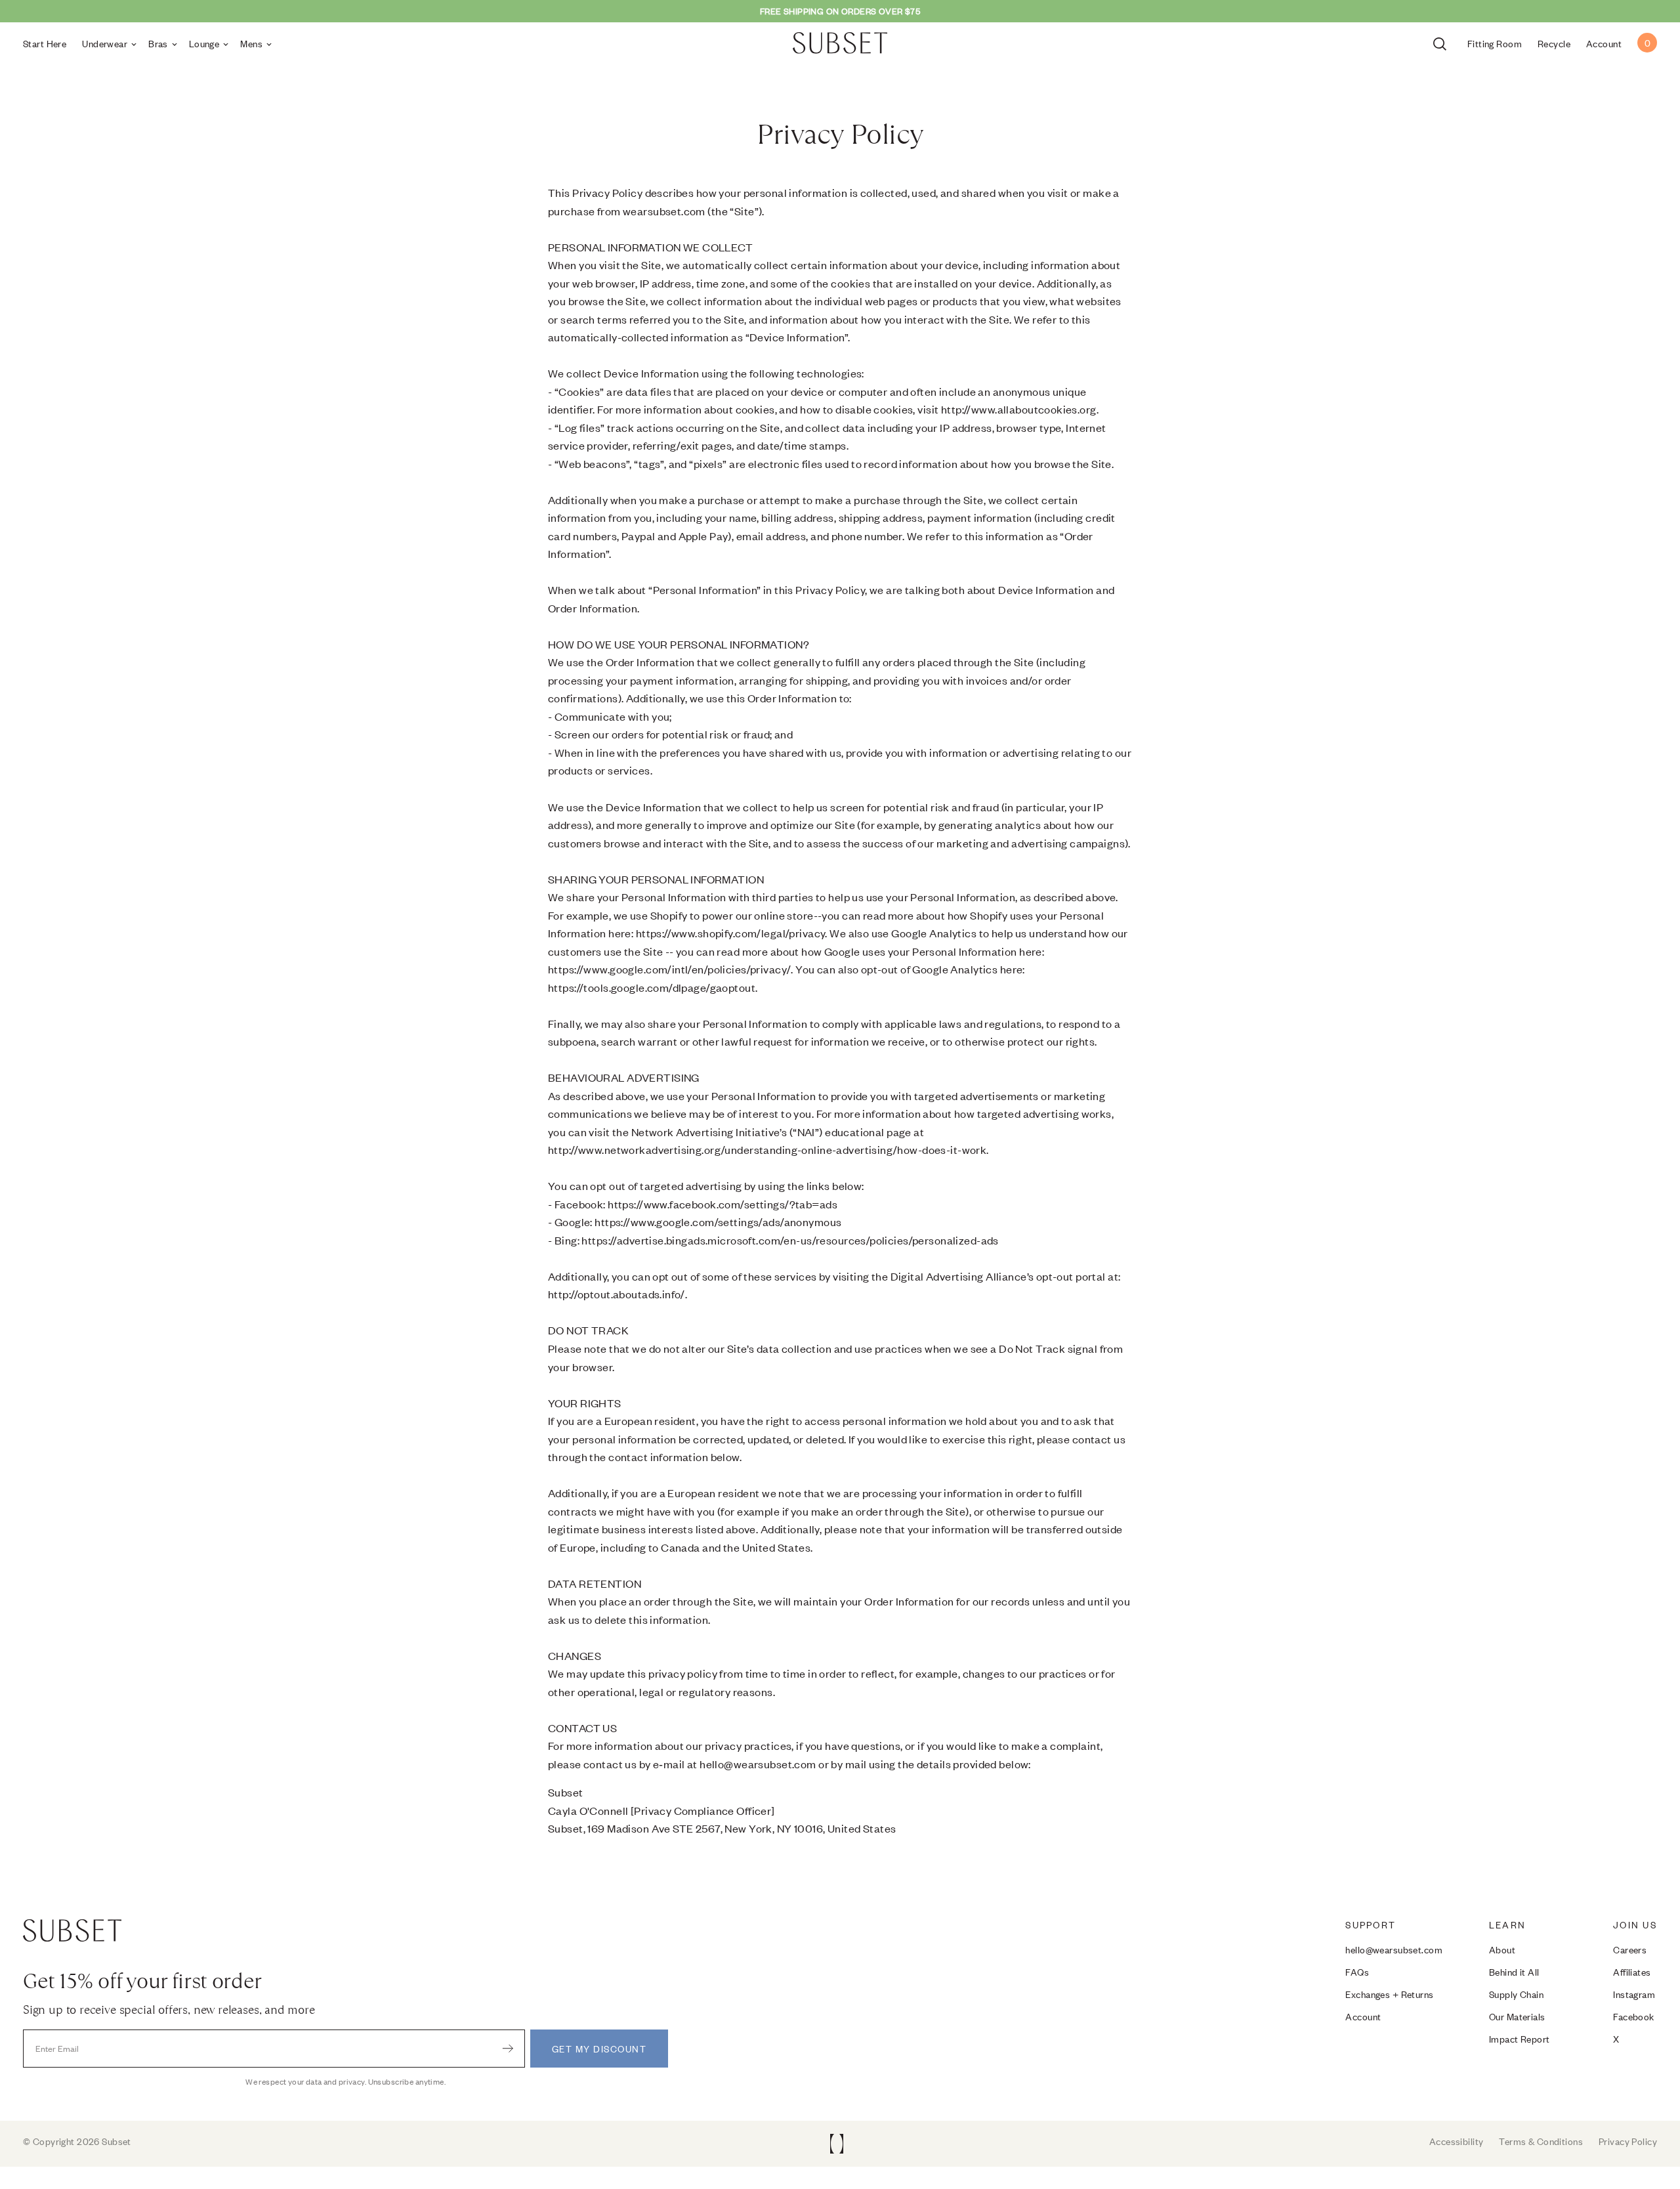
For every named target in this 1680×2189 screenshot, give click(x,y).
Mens (251, 43)
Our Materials (1517, 2016)
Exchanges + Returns (1389, 1994)
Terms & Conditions (1541, 2141)
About (1502, 1949)
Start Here (45, 43)
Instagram (1634, 1994)
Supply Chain (1516, 1994)
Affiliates (1632, 1971)
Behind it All (1514, 1971)
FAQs (1357, 1971)
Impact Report (1520, 2038)
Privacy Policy (1628, 2141)
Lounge (204, 43)
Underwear (105, 43)
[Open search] (1442, 43)
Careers (1630, 1949)
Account (1363, 2016)
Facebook (1633, 2016)
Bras (158, 43)
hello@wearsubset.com (1394, 1949)
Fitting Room (1495, 43)
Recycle (1554, 43)
